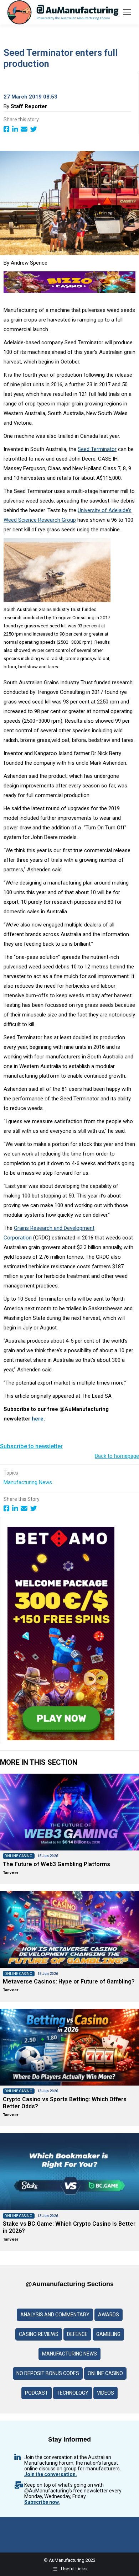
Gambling (108, 2334)
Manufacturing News (29, 1482)
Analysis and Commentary (55, 2315)
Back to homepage (117, 1456)
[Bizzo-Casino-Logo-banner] (69, 291)
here (38, 1419)
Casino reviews (39, 2334)
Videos (105, 2393)
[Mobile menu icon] (127, 12)
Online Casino (105, 2373)
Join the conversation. (51, 2474)
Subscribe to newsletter (31, 1446)
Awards (109, 2315)
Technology (73, 2393)
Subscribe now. (42, 2502)
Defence (77, 2334)
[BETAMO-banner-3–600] (61, 1738)
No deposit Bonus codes (48, 2373)
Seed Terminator (97, 449)
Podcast (37, 2393)
